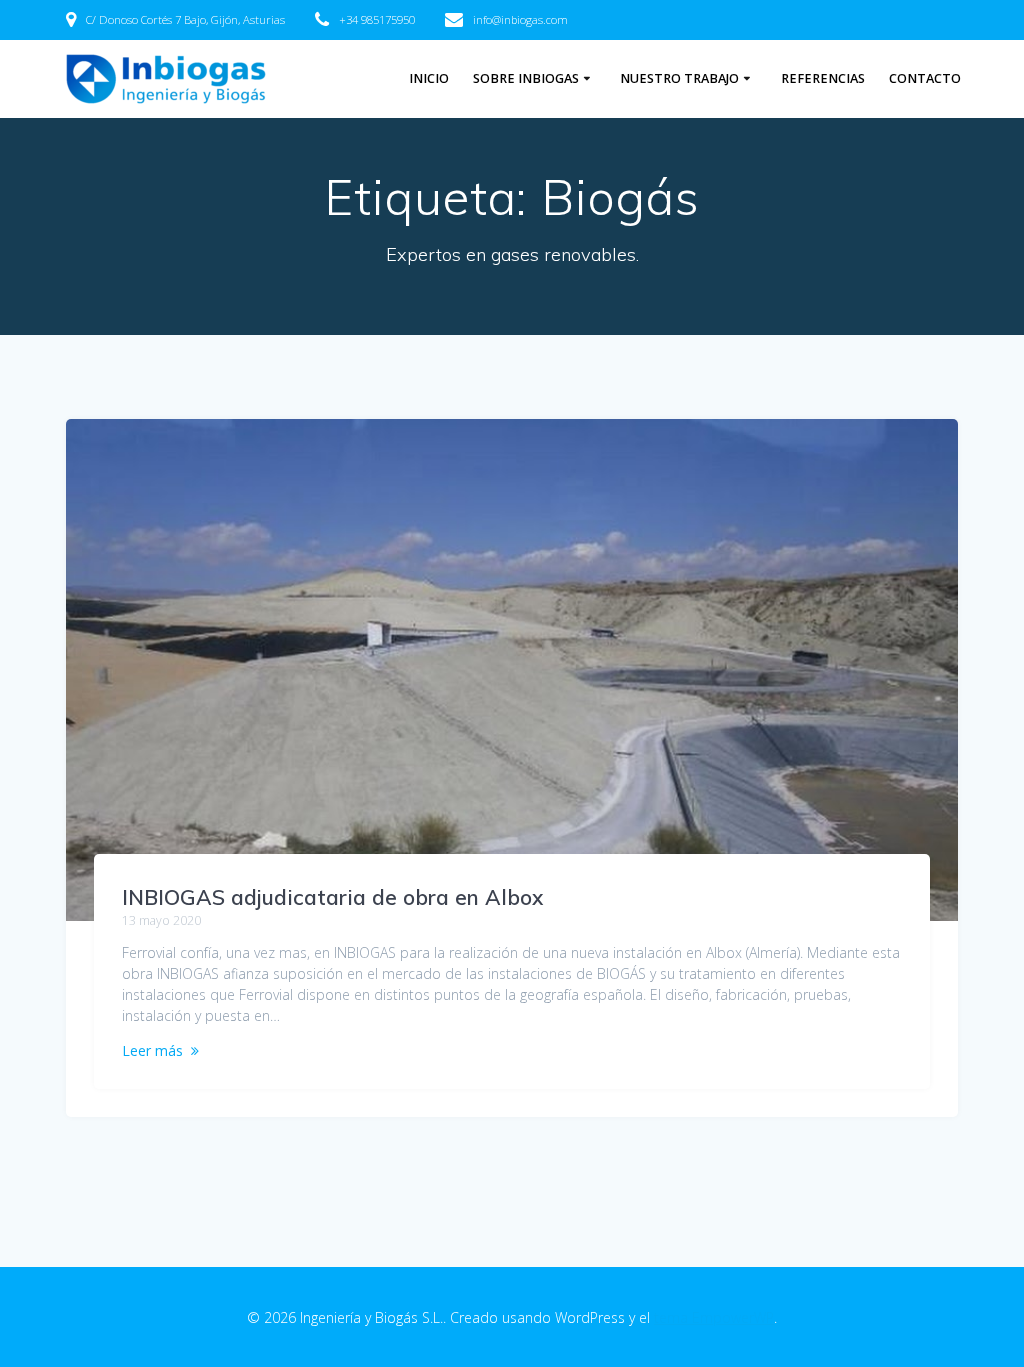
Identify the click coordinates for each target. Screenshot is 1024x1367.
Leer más (152, 1050)
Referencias (823, 78)
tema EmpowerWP (714, 1317)
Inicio (429, 78)
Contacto (925, 78)
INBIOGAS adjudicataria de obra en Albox (332, 897)
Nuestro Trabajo (679, 78)
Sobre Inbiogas (526, 78)
